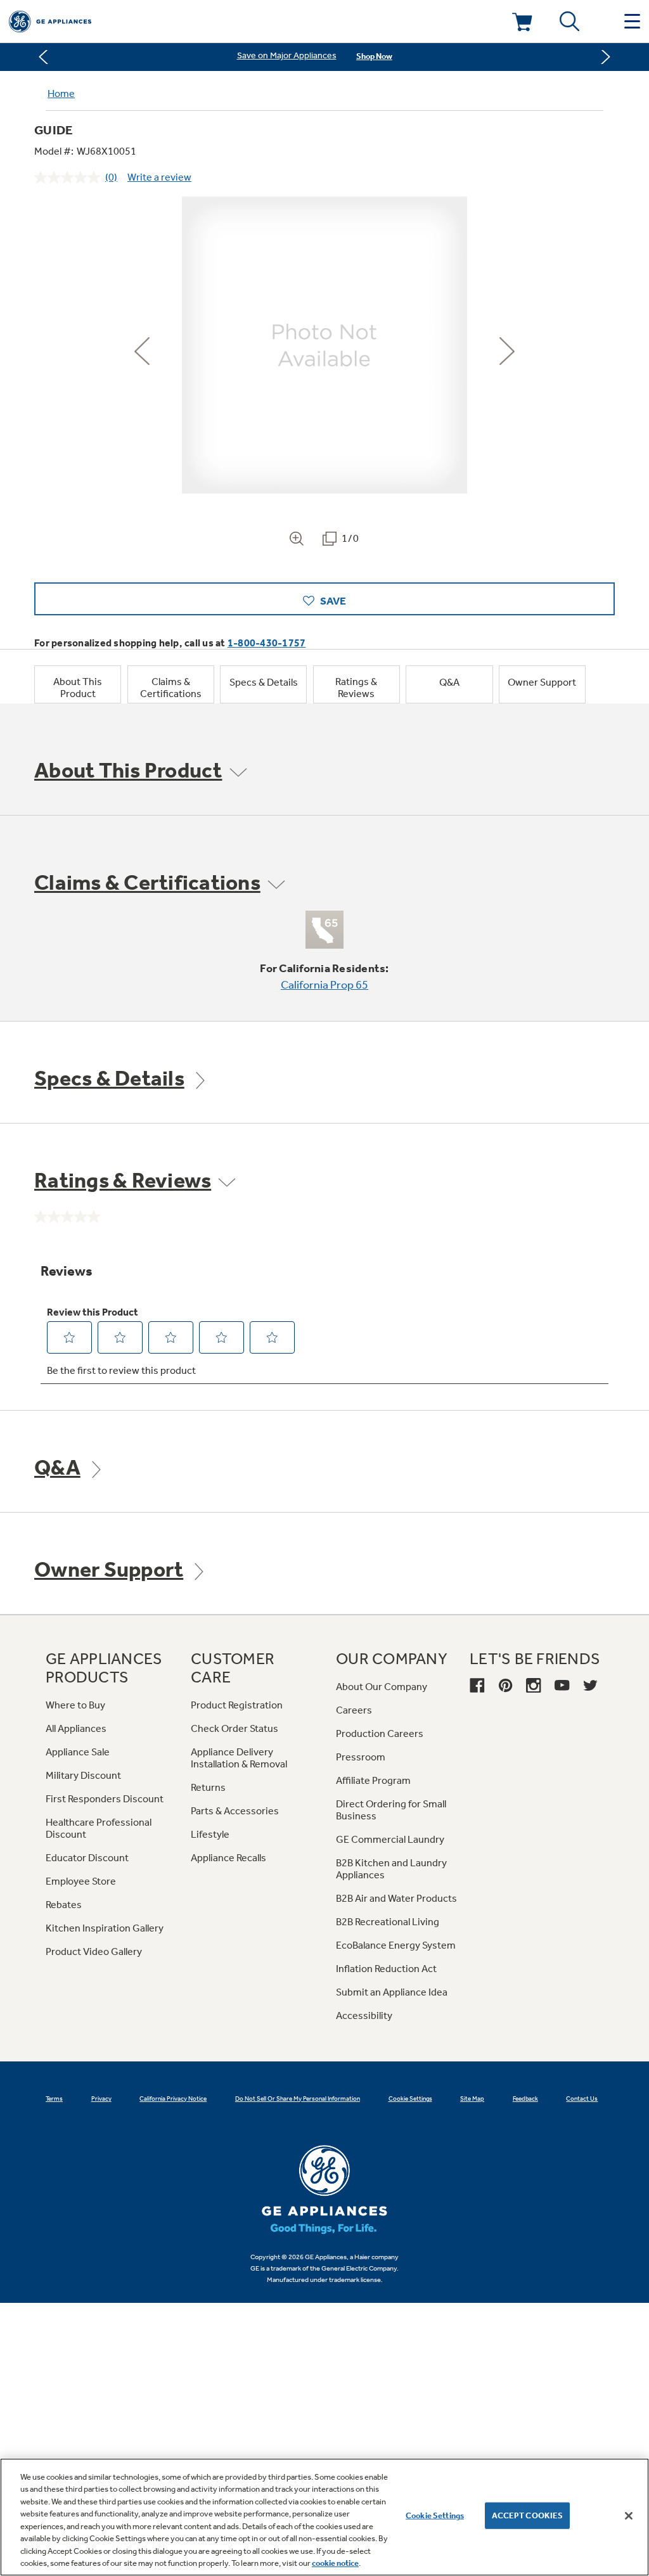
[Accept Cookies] (629, 2516)
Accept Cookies (528, 2515)
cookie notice (335, 2563)
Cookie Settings (435, 2515)
